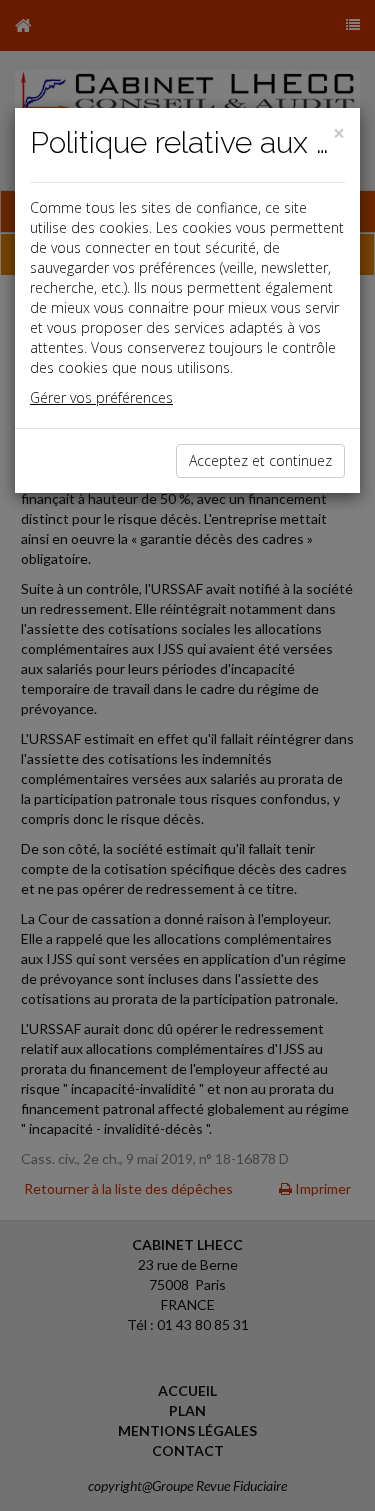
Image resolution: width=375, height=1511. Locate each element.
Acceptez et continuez (260, 460)
